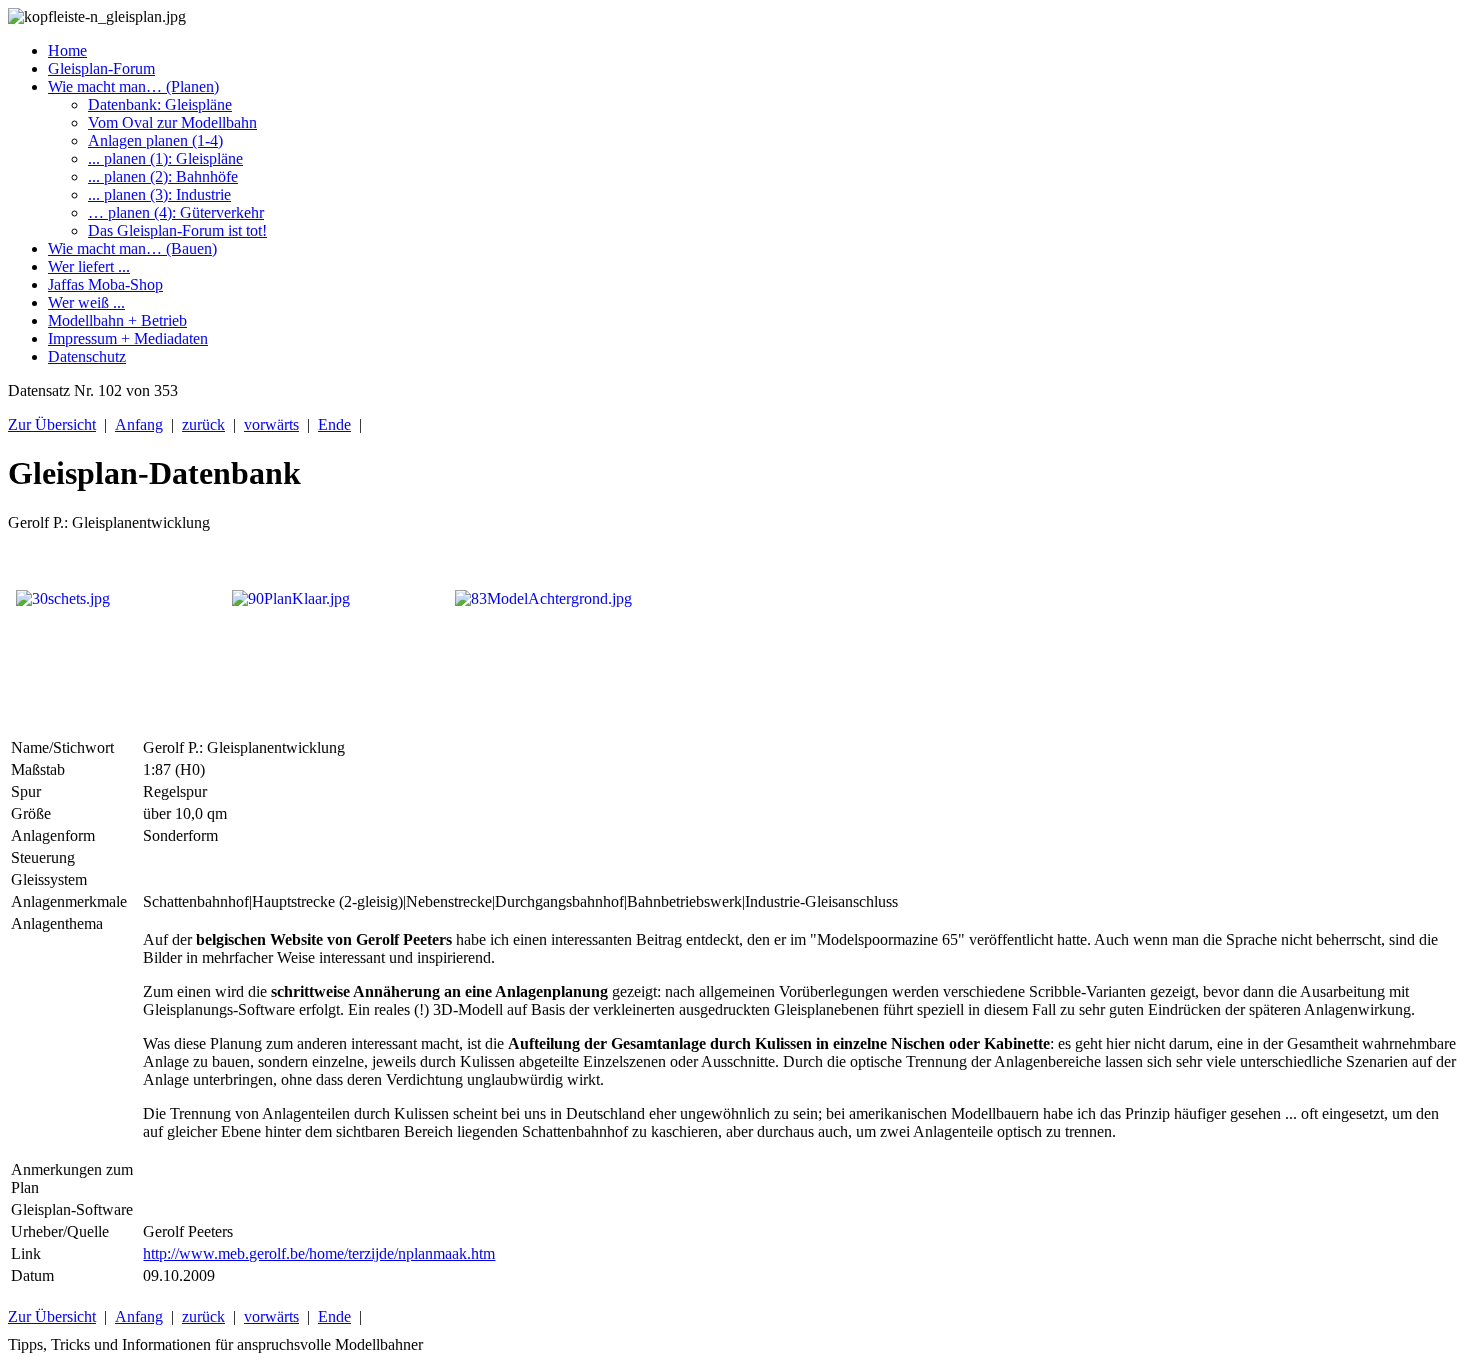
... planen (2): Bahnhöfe (163, 176)
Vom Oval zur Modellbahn (172, 122)
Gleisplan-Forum (101, 68)
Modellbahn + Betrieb (117, 320)
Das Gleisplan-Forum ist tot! (177, 230)
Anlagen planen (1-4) (155, 140)
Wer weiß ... (86, 302)
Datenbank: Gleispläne (160, 104)
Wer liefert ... (89, 266)
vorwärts (271, 424)
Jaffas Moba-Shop (105, 284)
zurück (203, 424)
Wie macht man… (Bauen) (132, 248)
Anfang (139, 424)
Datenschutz (87, 356)
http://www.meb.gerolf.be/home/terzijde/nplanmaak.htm (319, 1253)
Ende (334, 424)
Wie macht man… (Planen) (133, 86)
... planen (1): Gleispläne (165, 158)
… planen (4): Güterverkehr (176, 212)
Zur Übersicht (52, 424)
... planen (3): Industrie (159, 194)
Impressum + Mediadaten (128, 338)
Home (67, 50)
